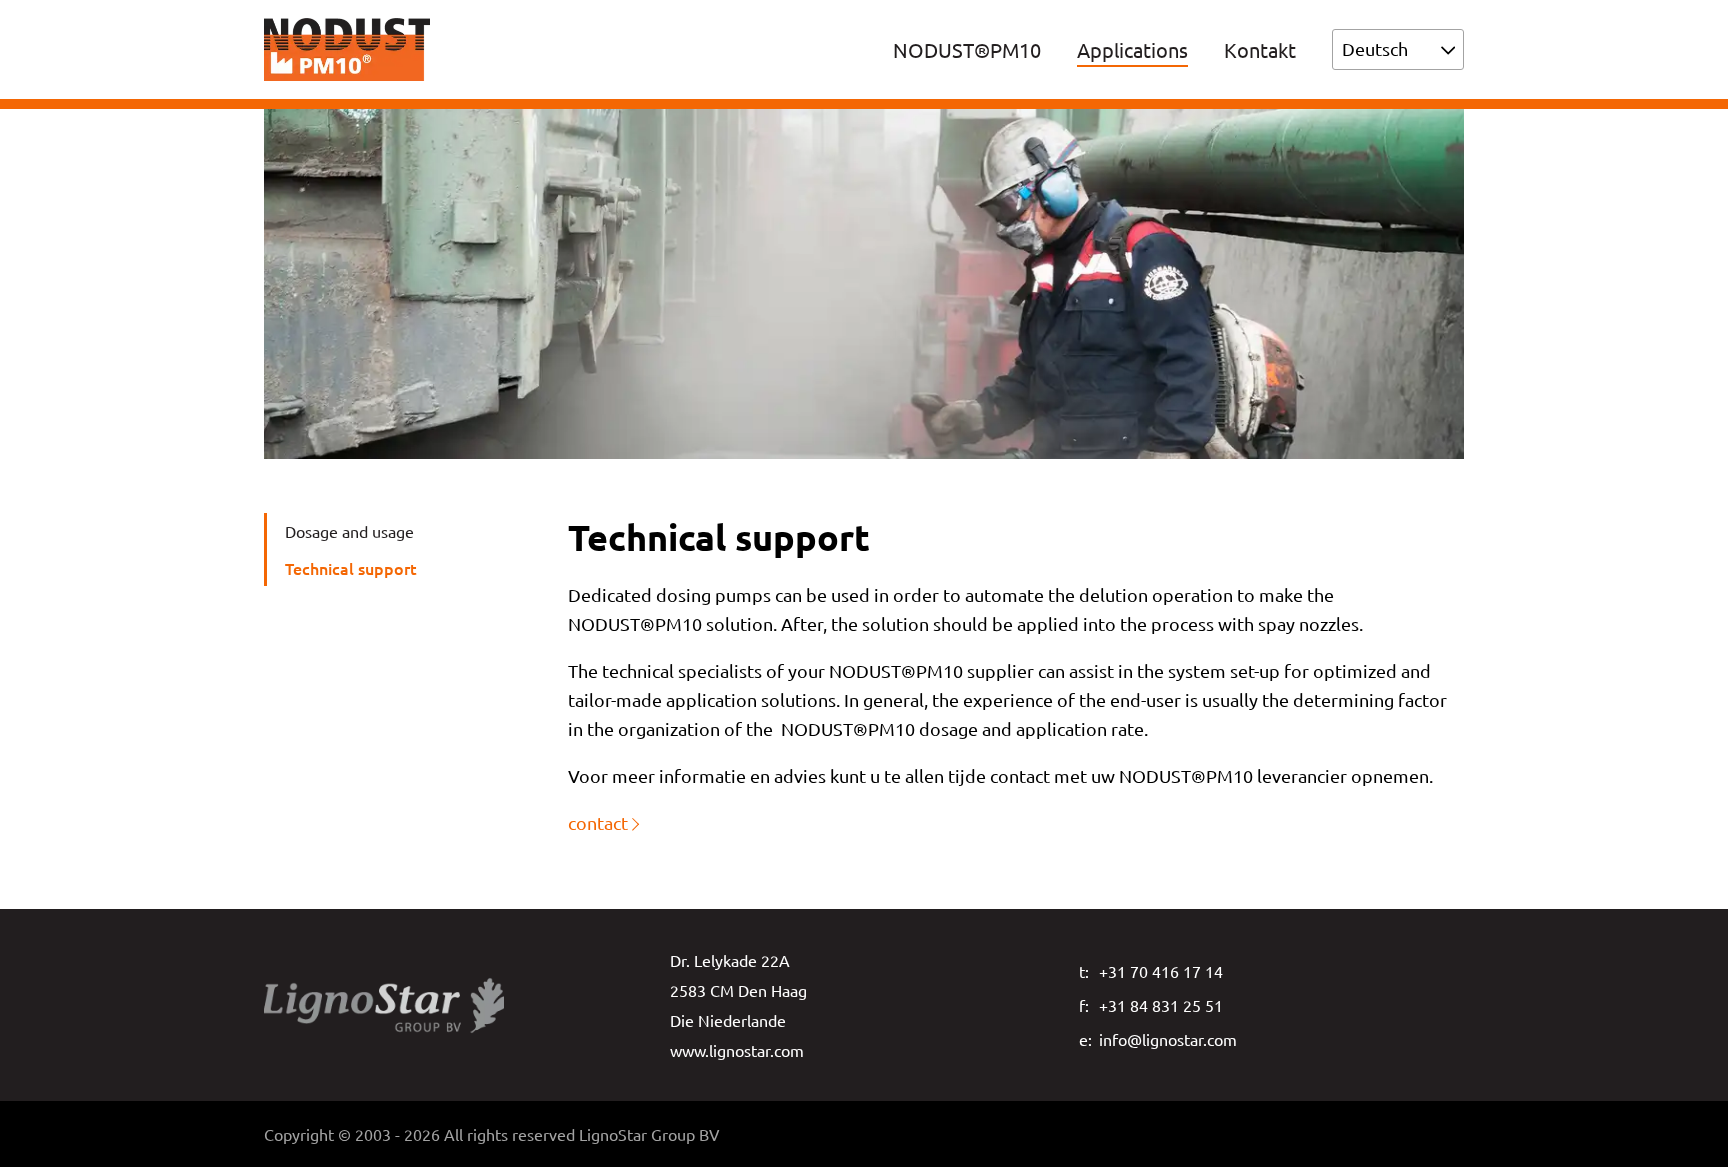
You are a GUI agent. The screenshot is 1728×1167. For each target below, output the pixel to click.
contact (598, 822)
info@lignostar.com (1168, 1039)
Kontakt (1260, 49)
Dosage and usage (349, 531)
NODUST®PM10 (967, 49)
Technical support (351, 568)
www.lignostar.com (737, 1050)
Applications (1132, 49)
